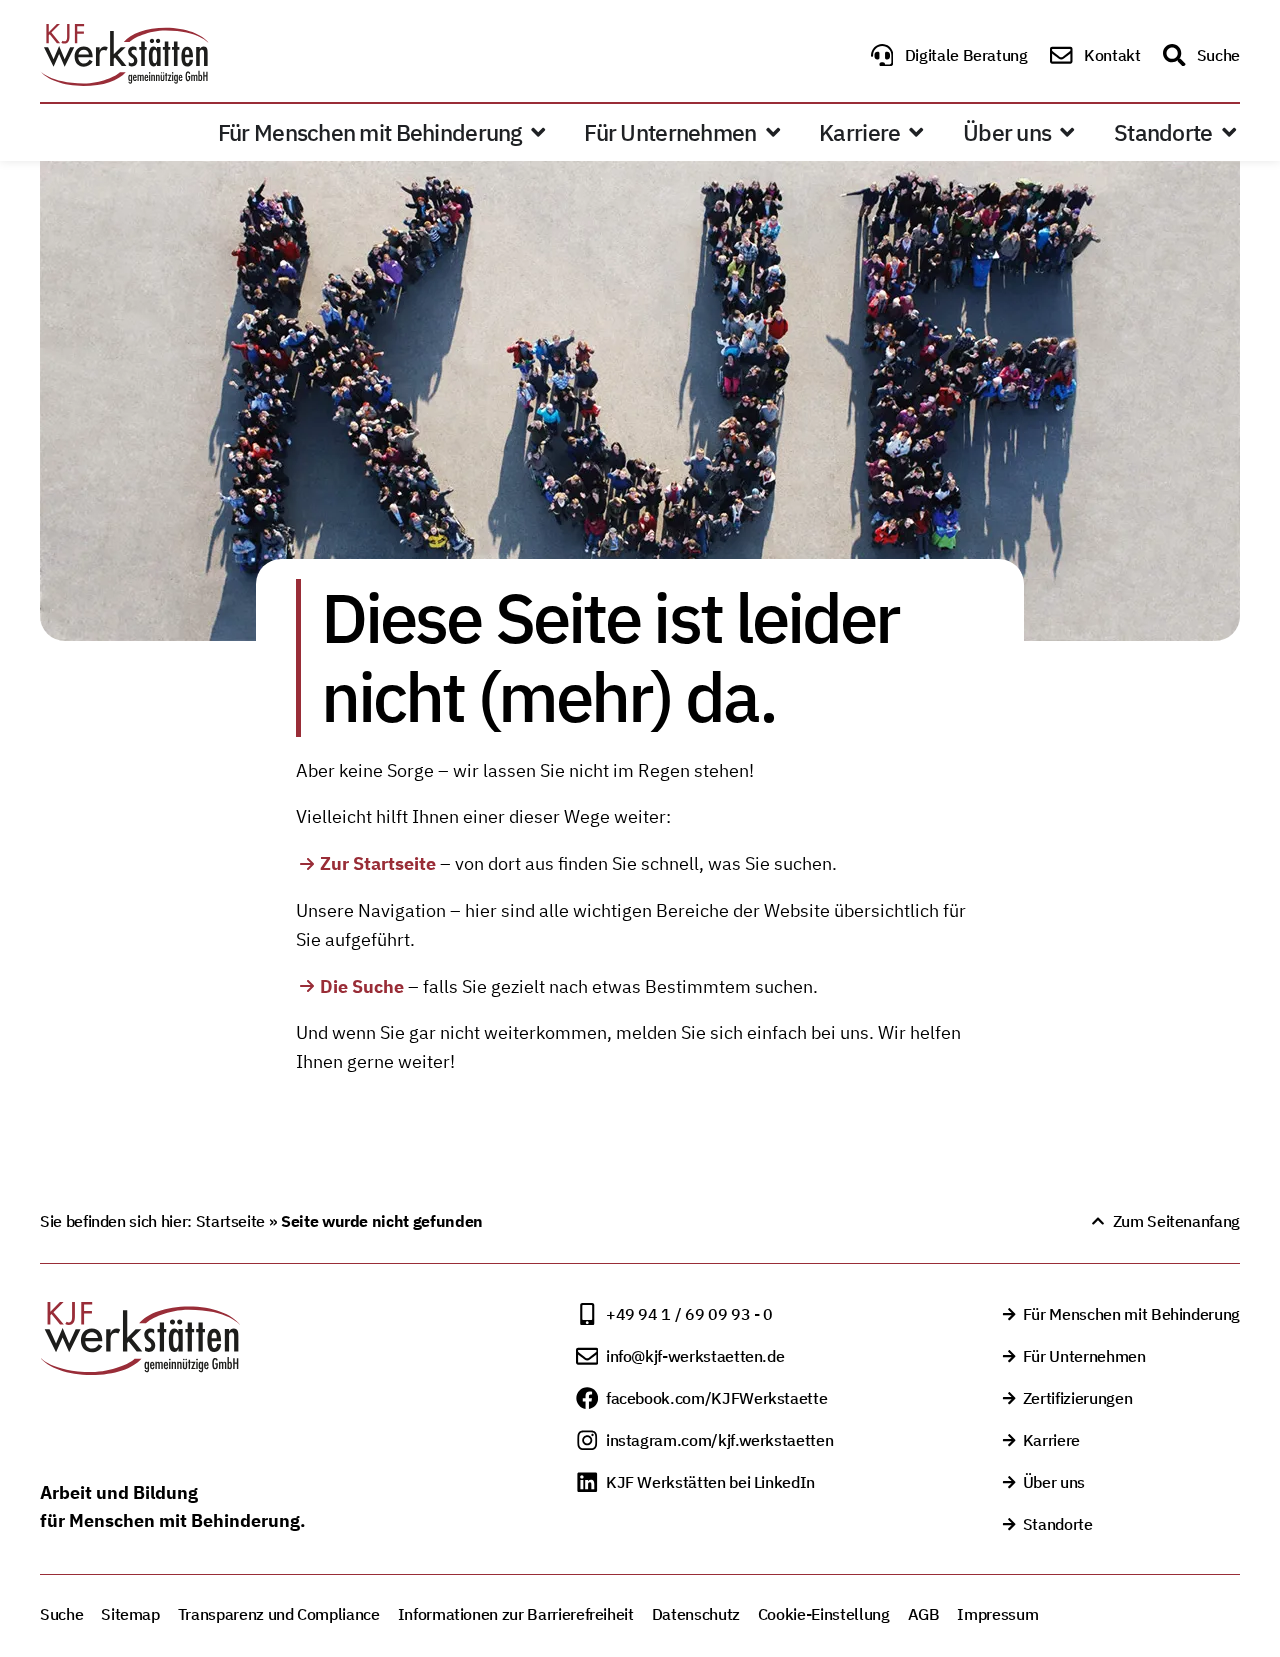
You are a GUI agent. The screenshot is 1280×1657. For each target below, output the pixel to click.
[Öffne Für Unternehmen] (773, 133)
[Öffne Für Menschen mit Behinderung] (538, 133)
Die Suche (362, 986)
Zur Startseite (378, 863)
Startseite (230, 1221)
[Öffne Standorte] (1229, 133)
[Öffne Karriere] (916, 133)
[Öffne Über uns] (1067, 133)
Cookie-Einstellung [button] (824, 1614)
